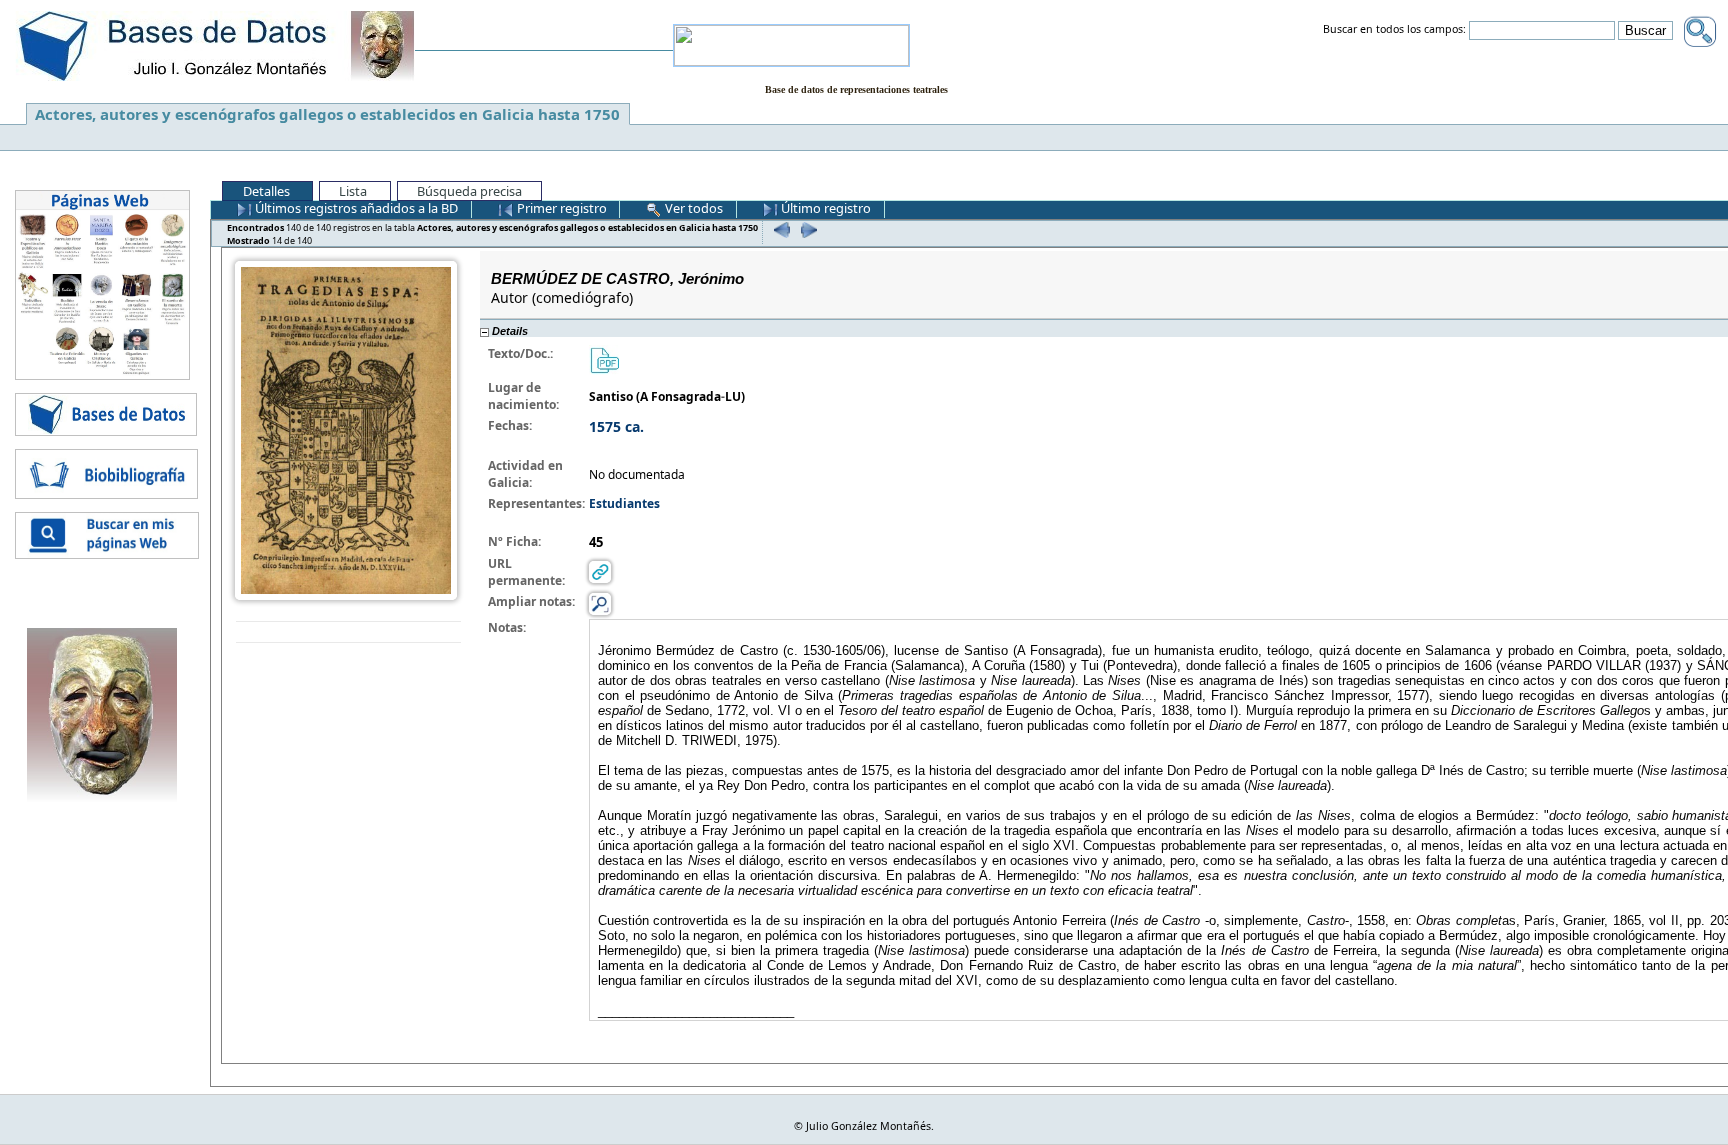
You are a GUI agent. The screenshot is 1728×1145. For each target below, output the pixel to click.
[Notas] (600, 603)
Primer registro (560, 208)
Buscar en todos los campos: (1394, 30)
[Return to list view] (348, 632)
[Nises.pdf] (604, 359)
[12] (779, 229)
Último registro (824, 208)
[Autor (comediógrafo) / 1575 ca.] (346, 428)
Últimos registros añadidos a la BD (355, 208)
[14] (806, 229)
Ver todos (692, 208)
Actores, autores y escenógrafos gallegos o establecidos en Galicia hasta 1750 (327, 114)
